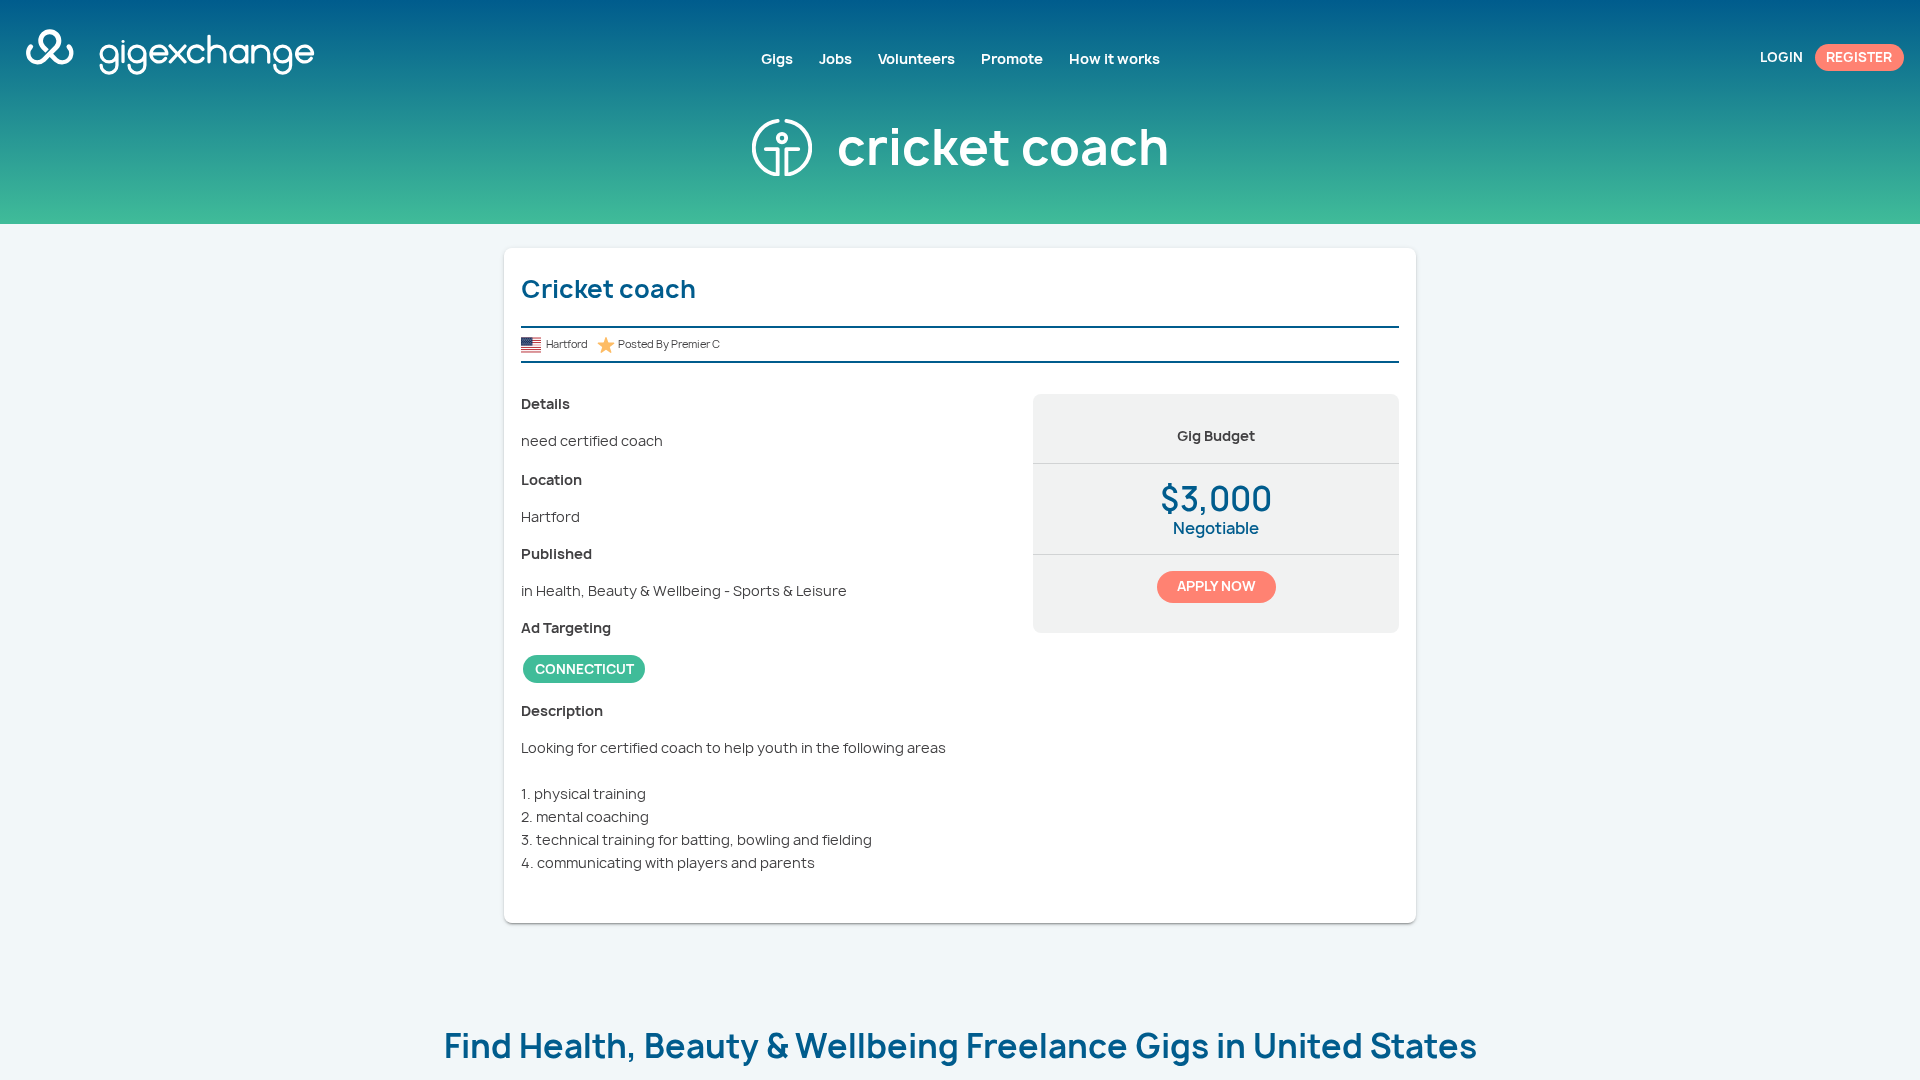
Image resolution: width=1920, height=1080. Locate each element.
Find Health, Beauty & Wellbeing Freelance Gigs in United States (960, 1046)
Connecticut (584, 669)
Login (1781, 57)
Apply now (1216, 586)
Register (1859, 57)
